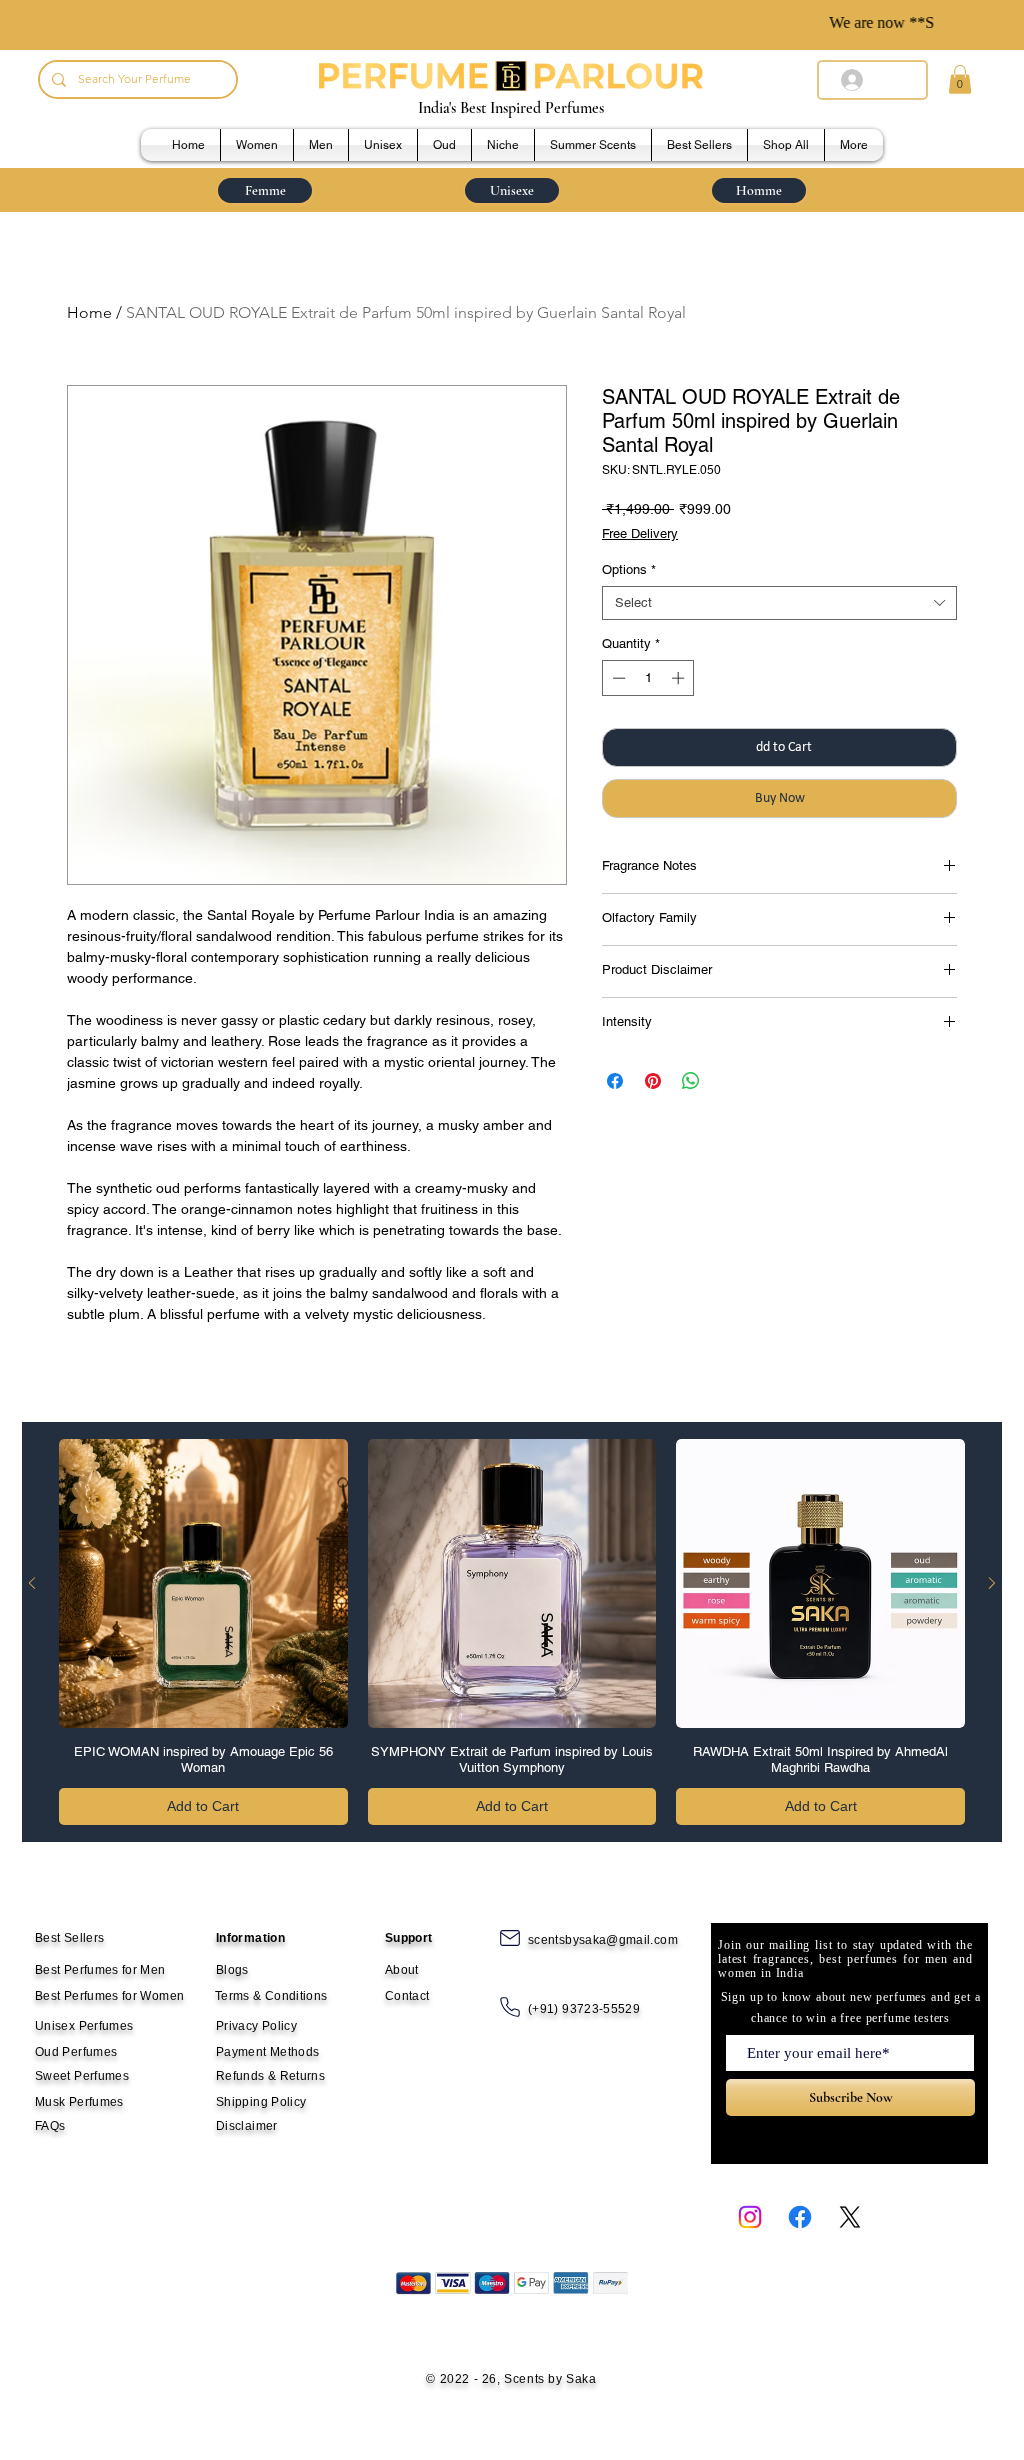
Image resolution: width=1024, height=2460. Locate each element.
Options (629, 569)
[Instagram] (750, 2217)
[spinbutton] (648, 678)
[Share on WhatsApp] (691, 1081)
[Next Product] (992, 1583)
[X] (850, 2217)
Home (89, 312)
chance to (777, 2018)
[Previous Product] (32, 1583)
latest (732, 1959)
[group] (512, 1632)
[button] (960, 79)
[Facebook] (800, 2217)
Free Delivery (640, 533)
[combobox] (779, 603)
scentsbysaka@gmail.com (603, 1940)
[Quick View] (203, 1583)
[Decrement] (617, 678)
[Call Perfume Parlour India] (510, 2007)
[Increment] (680, 678)
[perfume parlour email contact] (510, 1938)
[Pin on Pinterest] (653, 1081)
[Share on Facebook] (615, 1081)
